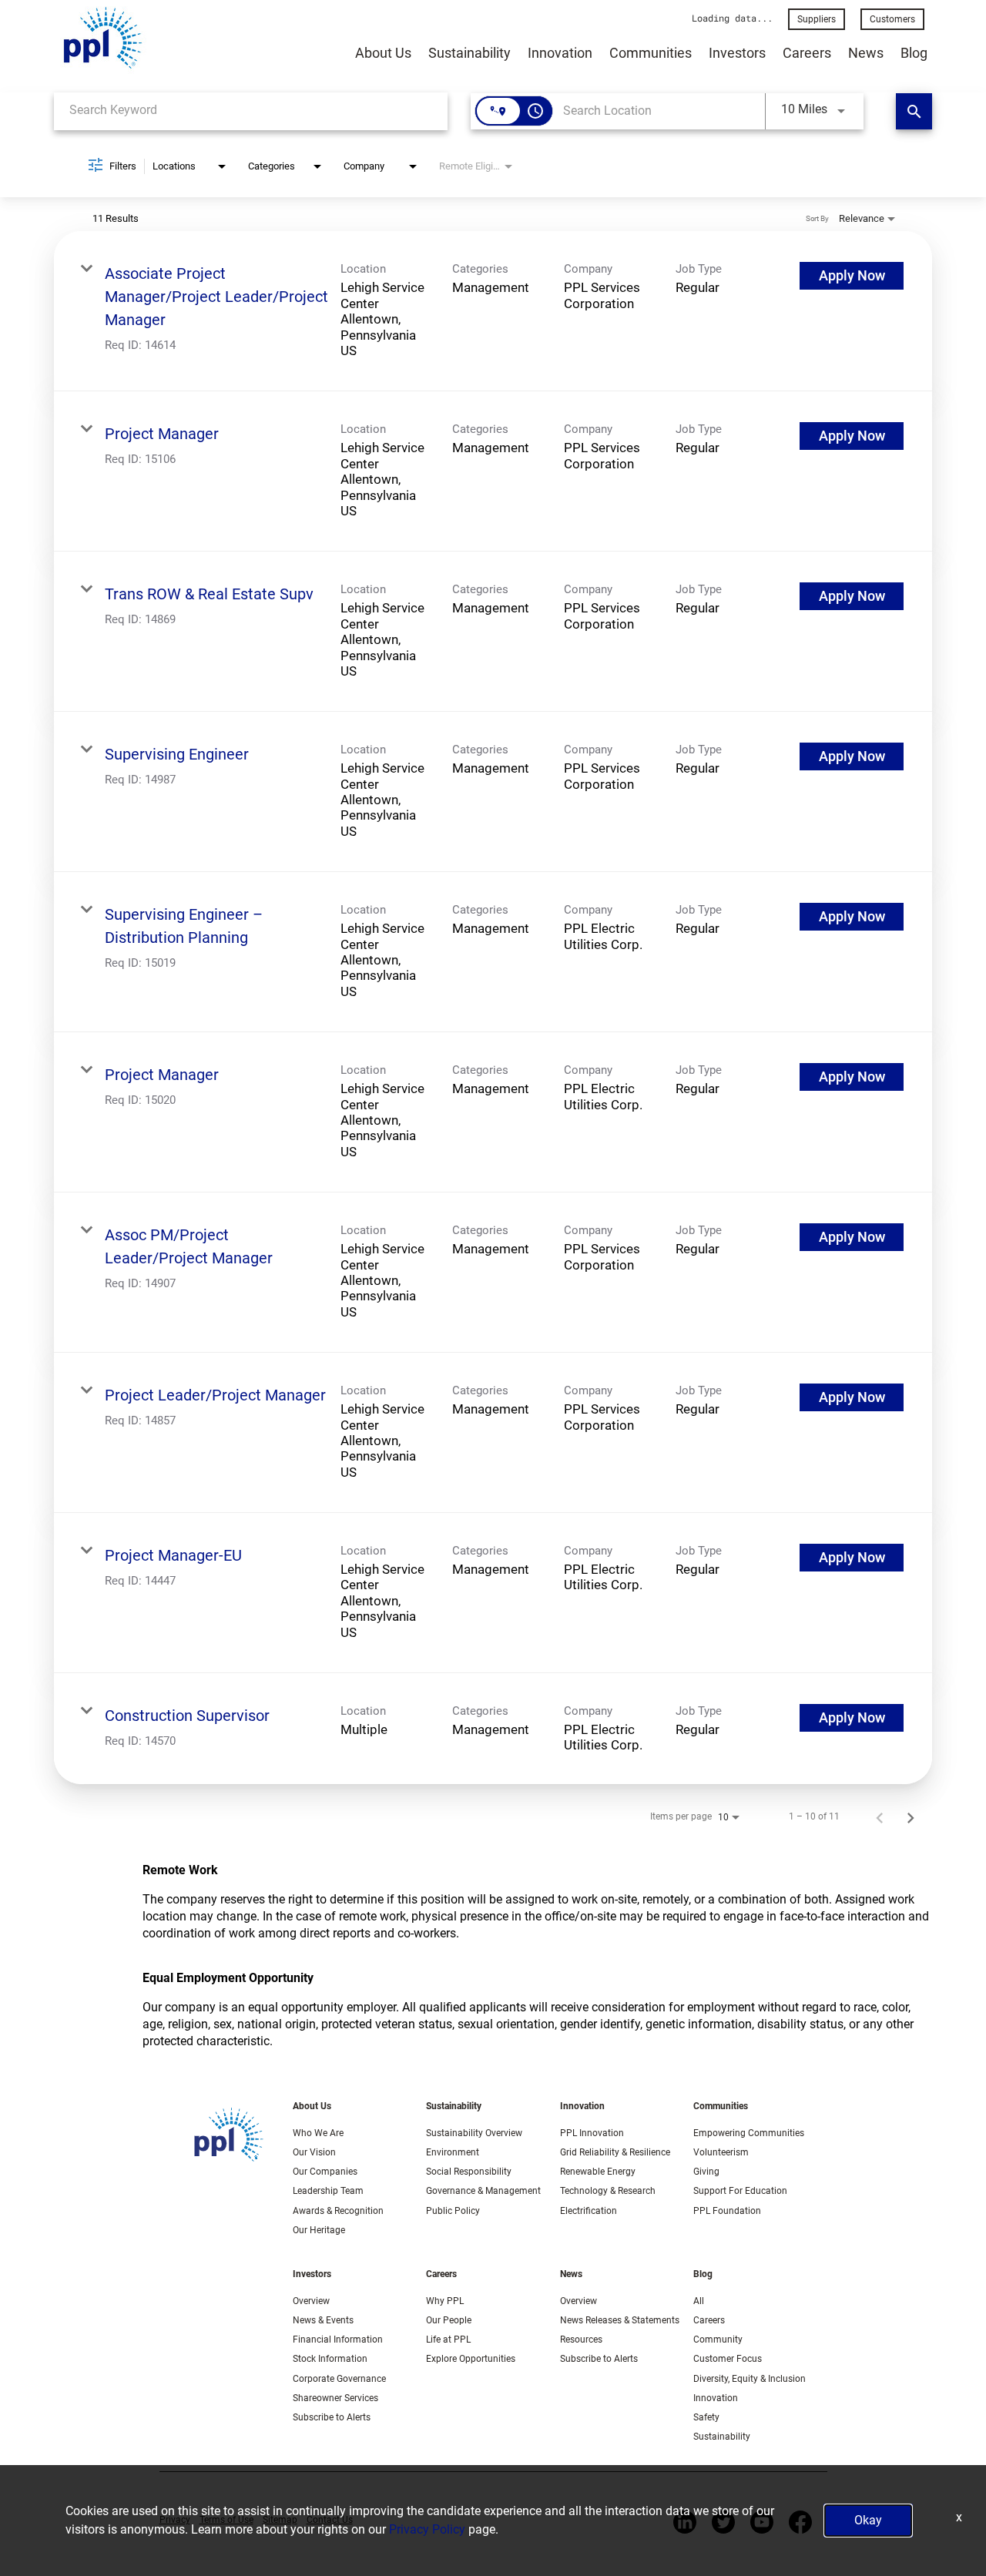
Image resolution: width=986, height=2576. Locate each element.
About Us (383, 53)
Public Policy (453, 2211)
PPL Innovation (592, 2133)
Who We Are (318, 2133)
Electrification (589, 2211)
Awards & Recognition (338, 2211)
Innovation (560, 53)
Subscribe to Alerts (332, 2417)
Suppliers (817, 19)
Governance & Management (483, 2191)
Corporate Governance (339, 2379)
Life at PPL (448, 2340)
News (866, 53)
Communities (651, 53)
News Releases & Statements (620, 2320)
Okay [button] (868, 2520)
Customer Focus (728, 2359)
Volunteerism (721, 2152)
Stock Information (330, 2359)
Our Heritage (319, 2230)
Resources (581, 2340)
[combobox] (251, 110)
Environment (453, 2152)
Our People (449, 2320)
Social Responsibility (469, 2172)
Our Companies (325, 2172)
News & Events (323, 2320)
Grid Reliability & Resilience (615, 2152)
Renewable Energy (598, 2172)
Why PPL (445, 2301)
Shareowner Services (335, 2398)
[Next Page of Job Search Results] (911, 1817)
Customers (892, 19)
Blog (914, 53)
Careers (807, 53)
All (699, 2301)
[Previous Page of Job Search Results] (880, 1817)
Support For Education (740, 2191)
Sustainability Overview (474, 2133)
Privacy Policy (427, 2529)
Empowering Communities (749, 2133)
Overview (311, 2301)
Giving (706, 2172)
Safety (706, 2417)
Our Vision (314, 2152)
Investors (737, 53)
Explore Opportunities (471, 2359)
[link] (493, 311)
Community (718, 2340)
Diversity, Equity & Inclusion (750, 2379)
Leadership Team (328, 2191)
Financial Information (338, 2340)
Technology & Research (608, 2191)
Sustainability (470, 53)
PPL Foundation (727, 2211)
